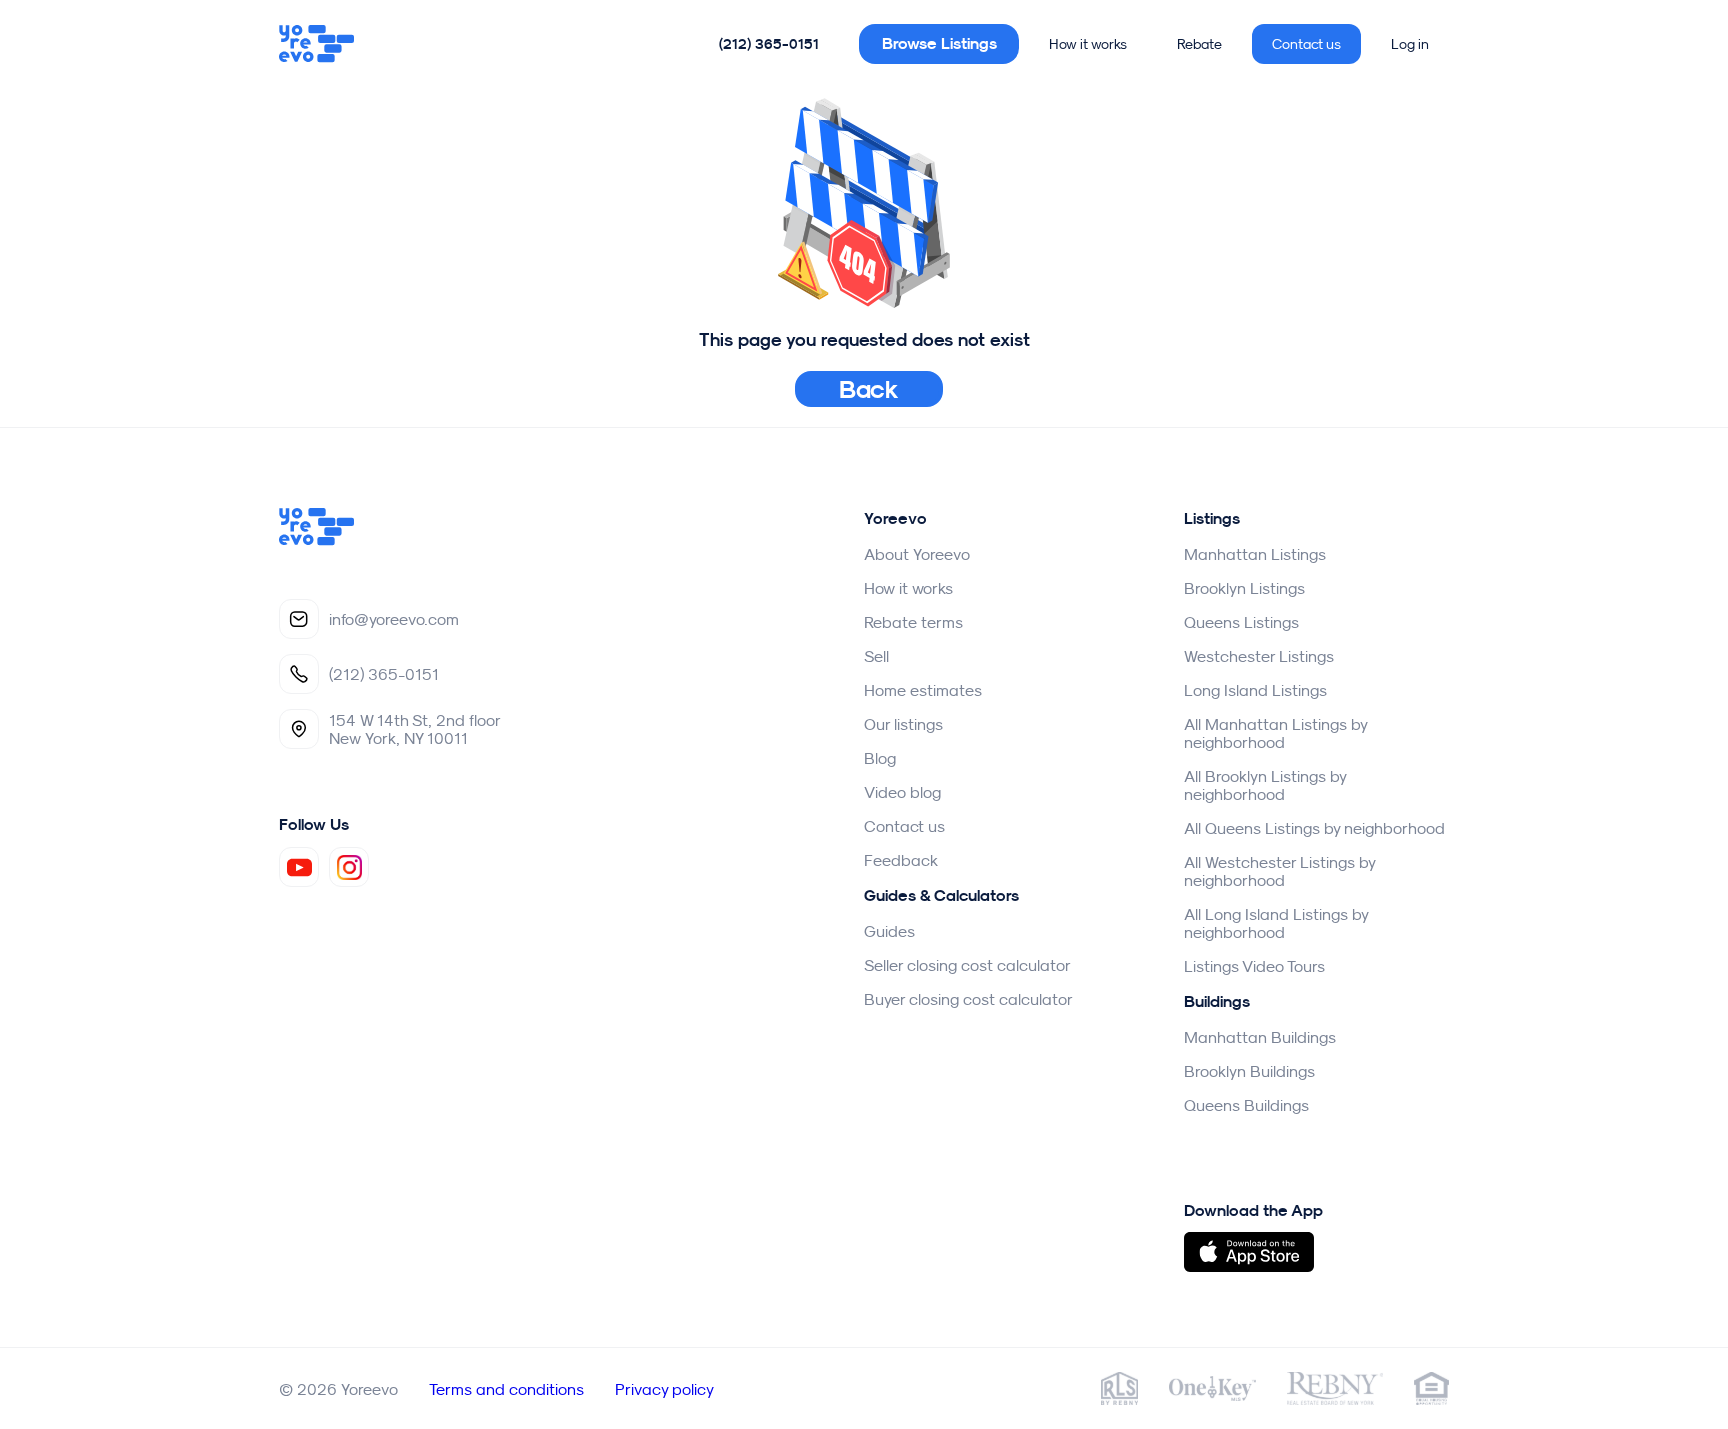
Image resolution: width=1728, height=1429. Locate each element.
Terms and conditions (506, 1389)
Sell (876, 656)
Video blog (902, 792)
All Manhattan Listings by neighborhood (1275, 733)
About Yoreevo (917, 554)
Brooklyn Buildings (1249, 1071)
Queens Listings (1241, 622)
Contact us (1306, 44)
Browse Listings (939, 43)
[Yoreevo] (317, 44)
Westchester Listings (1259, 656)
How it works (1088, 44)
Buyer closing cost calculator (968, 999)
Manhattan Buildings (1260, 1037)
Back (869, 389)
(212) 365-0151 (769, 44)
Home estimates (923, 690)
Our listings (903, 724)
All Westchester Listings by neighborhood (1279, 871)
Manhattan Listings (1255, 554)
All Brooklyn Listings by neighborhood (1265, 785)
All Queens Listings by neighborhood (1314, 828)
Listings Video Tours (1254, 966)
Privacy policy (664, 1389)
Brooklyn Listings (1244, 588)
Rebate (1199, 44)
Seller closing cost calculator (967, 965)
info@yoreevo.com (394, 619)
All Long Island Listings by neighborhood (1276, 923)
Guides (889, 931)
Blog (880, 758)
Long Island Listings (1255, 690)
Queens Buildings (1246, 1105)
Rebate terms (913, 622)
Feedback (901, 860)
